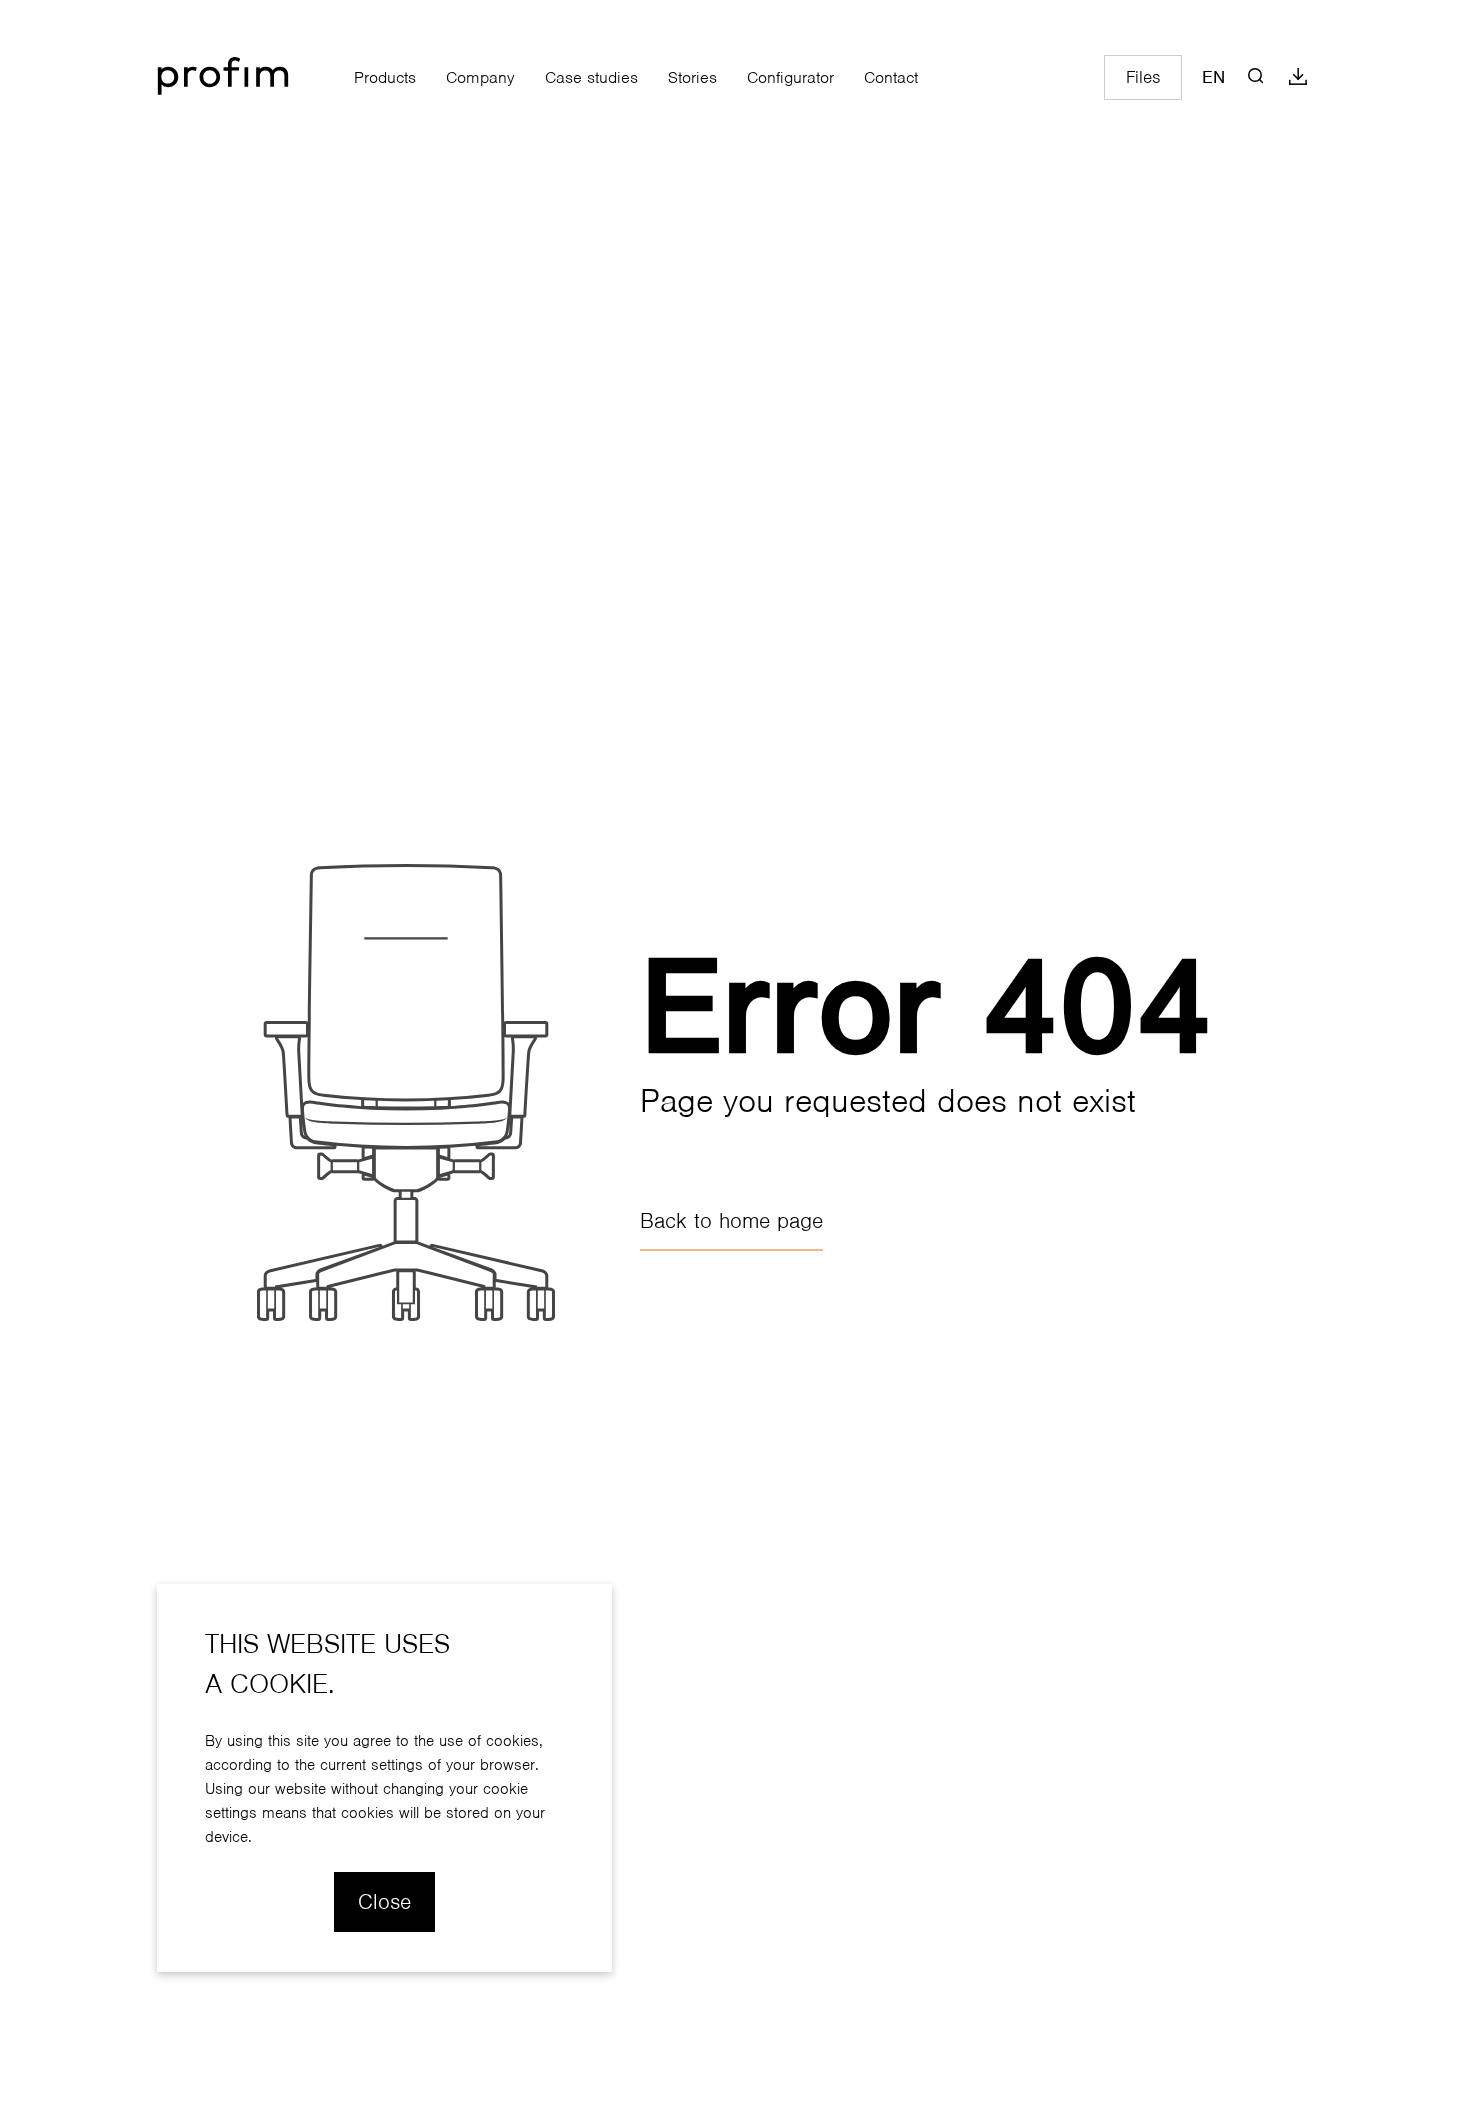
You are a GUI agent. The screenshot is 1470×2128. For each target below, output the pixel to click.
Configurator (790, 77)
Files (1143, 77)
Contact (891, 77)
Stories (692, 77)
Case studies (591, 77)
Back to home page (731, 1221)
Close (384, 1901)
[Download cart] (1298, 77)
